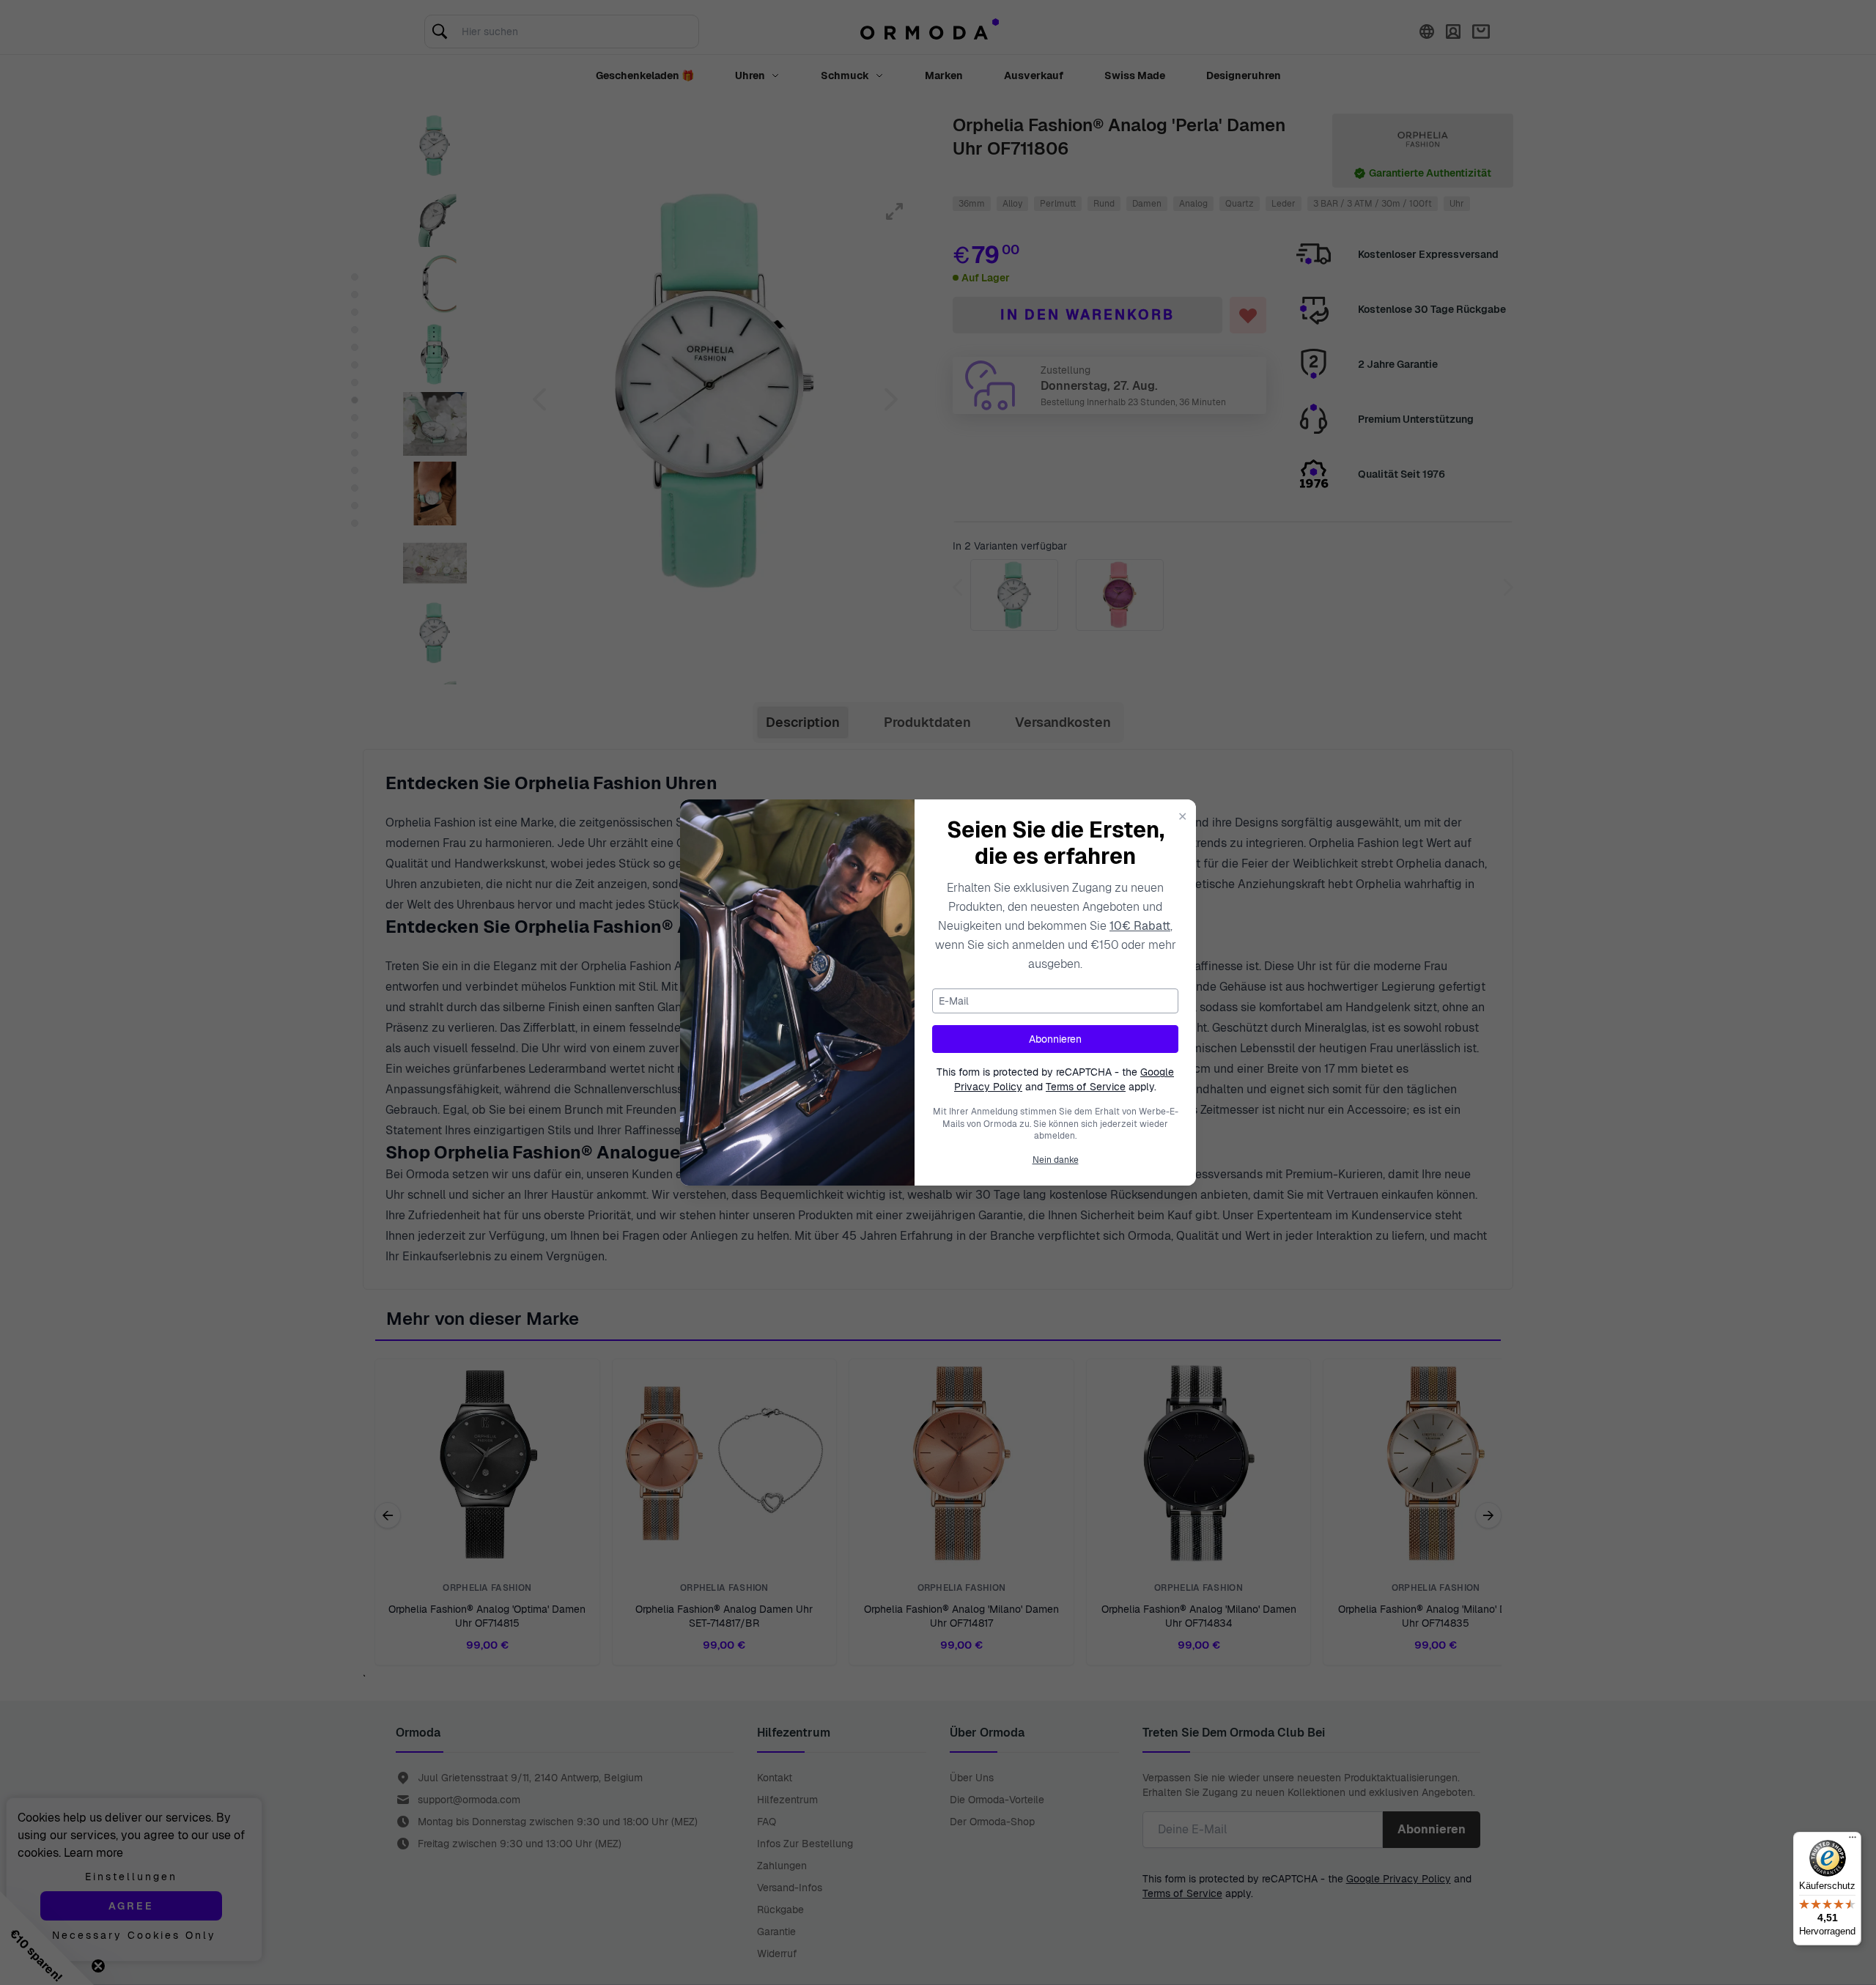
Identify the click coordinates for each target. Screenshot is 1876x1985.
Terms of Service (1086, 1087)
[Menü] (1853, 1841)
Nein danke (1056, 1160)
